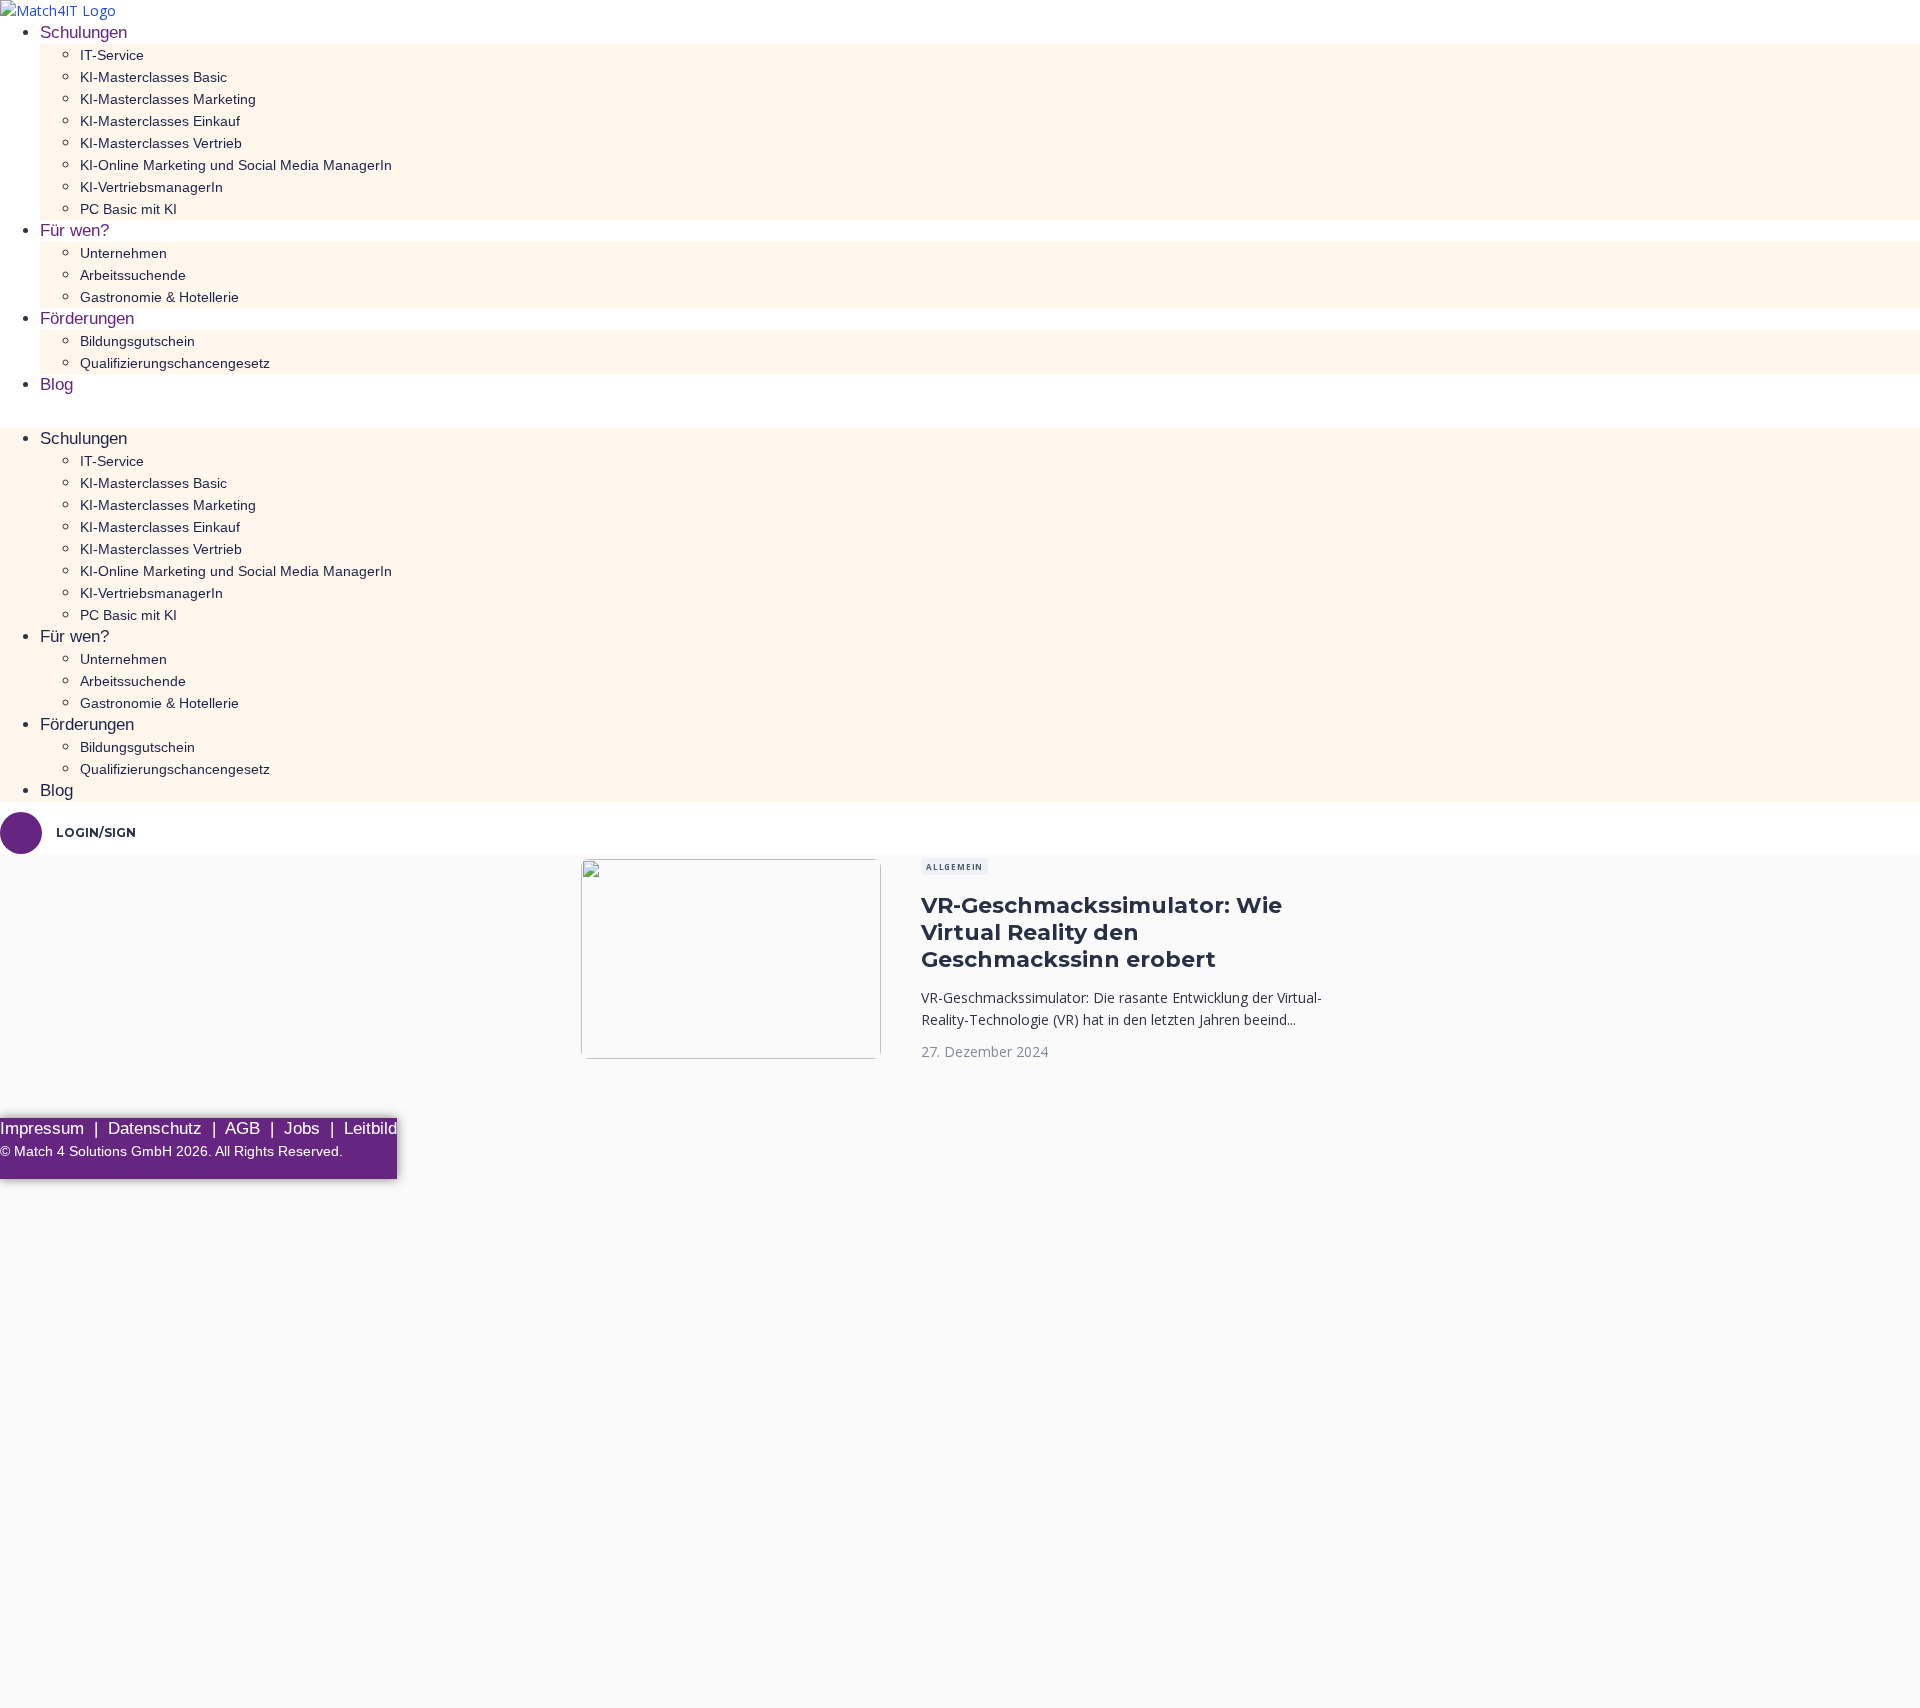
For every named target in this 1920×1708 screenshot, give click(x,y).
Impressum (42, 1128)
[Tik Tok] (336, 1170)
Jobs (302, 1128)
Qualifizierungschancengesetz (175, 363)
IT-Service (112, 55)
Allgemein (954, 866)
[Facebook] (287, 1170)
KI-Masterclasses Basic (153, 77)
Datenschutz (155, 1128)
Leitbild (370, 1128)
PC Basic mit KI (128, 209)
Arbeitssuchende (133, 275)
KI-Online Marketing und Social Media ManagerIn (236, 165)
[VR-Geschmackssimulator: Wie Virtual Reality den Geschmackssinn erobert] (731, 869)
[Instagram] (384, 1170)
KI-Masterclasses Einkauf (160, 121)
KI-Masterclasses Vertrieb (161, 143)
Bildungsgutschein (137, 341)
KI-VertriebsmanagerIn (151, 187)
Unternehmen (123, 253)
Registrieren (122, 1674)
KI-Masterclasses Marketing (168, 99)
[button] (960, 417)
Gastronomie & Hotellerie (159, 297)
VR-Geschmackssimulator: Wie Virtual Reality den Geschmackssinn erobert (1101, 932)
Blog (56, 384)
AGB (242, 1128)
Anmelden (195, 1674)
